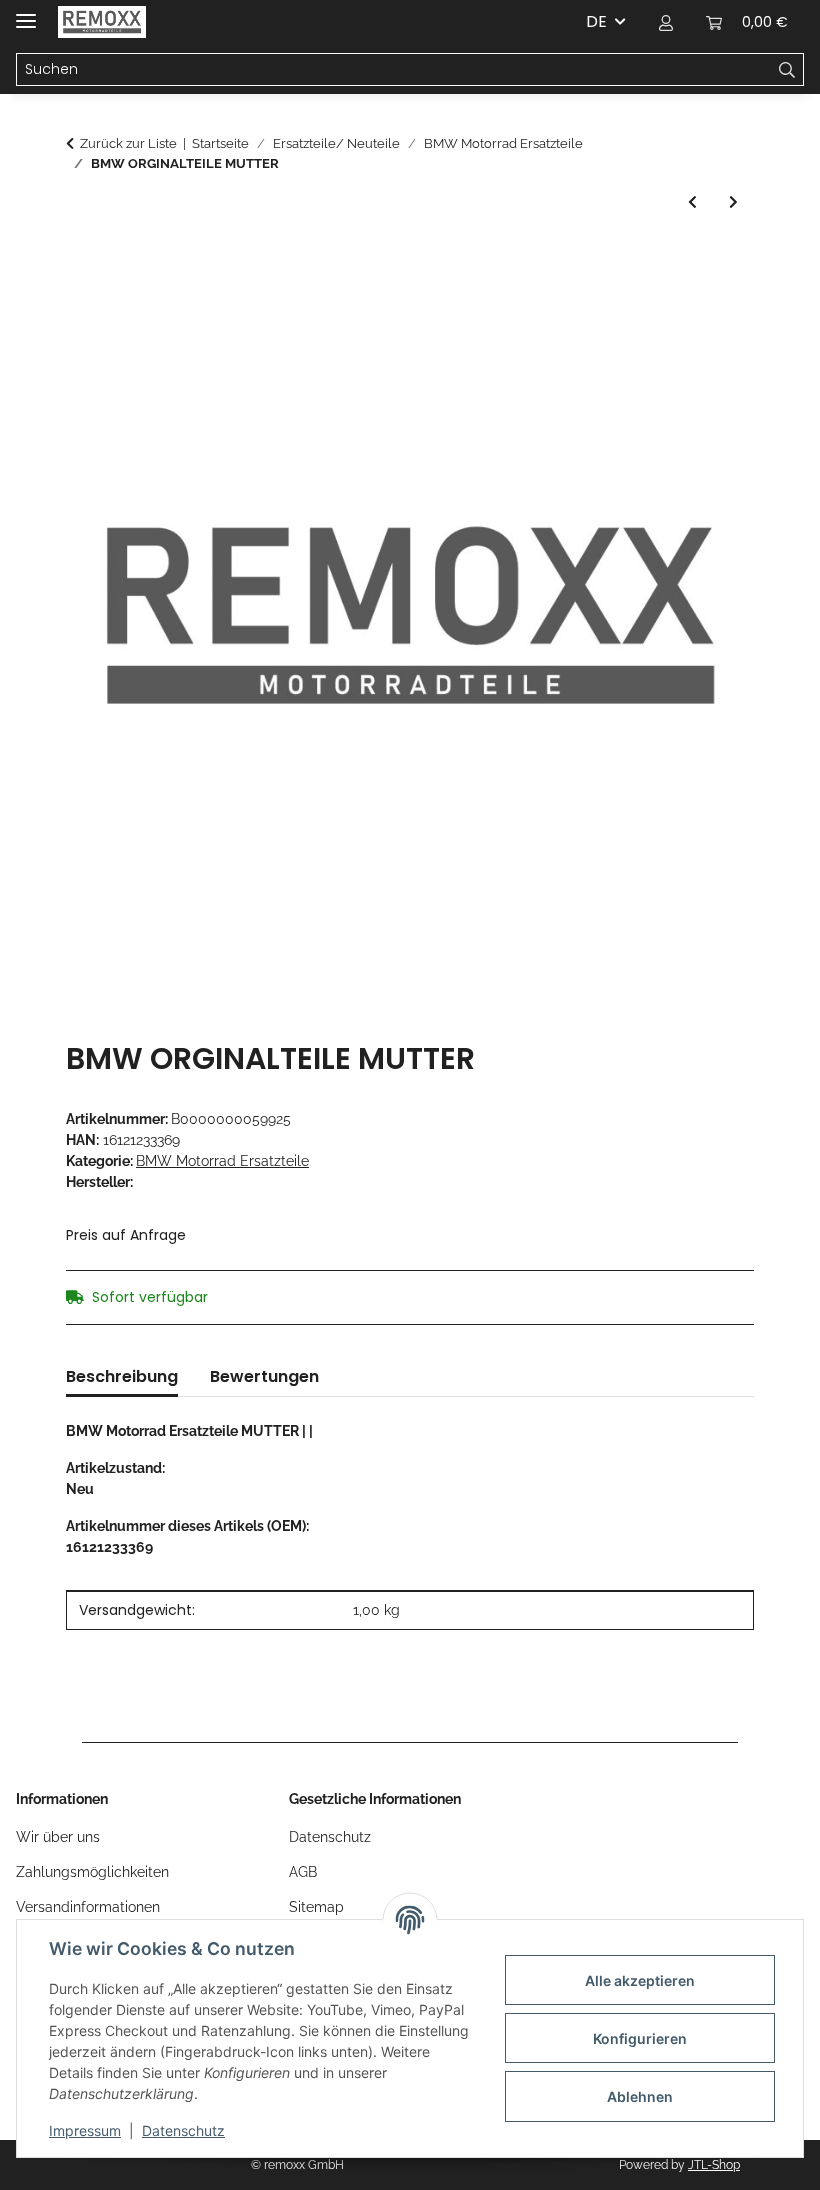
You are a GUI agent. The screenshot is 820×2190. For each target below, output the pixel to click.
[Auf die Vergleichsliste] (712, 309)
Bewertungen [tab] (264, 1376)
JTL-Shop (714, 2165)
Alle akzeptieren (640, 1980)
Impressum (85, 2130)
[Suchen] (787, 70)
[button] (666, 22)
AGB (303, 1872)
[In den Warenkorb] (82, 260)
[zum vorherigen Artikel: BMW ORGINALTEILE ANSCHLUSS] (692, 202)
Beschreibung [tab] (122, 1376)
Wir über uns (58, 1837)
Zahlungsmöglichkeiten (92, 1872)
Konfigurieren (640, 2038)
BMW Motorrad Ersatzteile (222, 1161)
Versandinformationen (88, 1907)
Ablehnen (640, 2096)
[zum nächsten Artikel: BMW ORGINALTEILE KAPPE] (733, 202)
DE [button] (596, 21)
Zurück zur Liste (128, 143)
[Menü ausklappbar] (26, 12)
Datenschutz (183, 2130)
